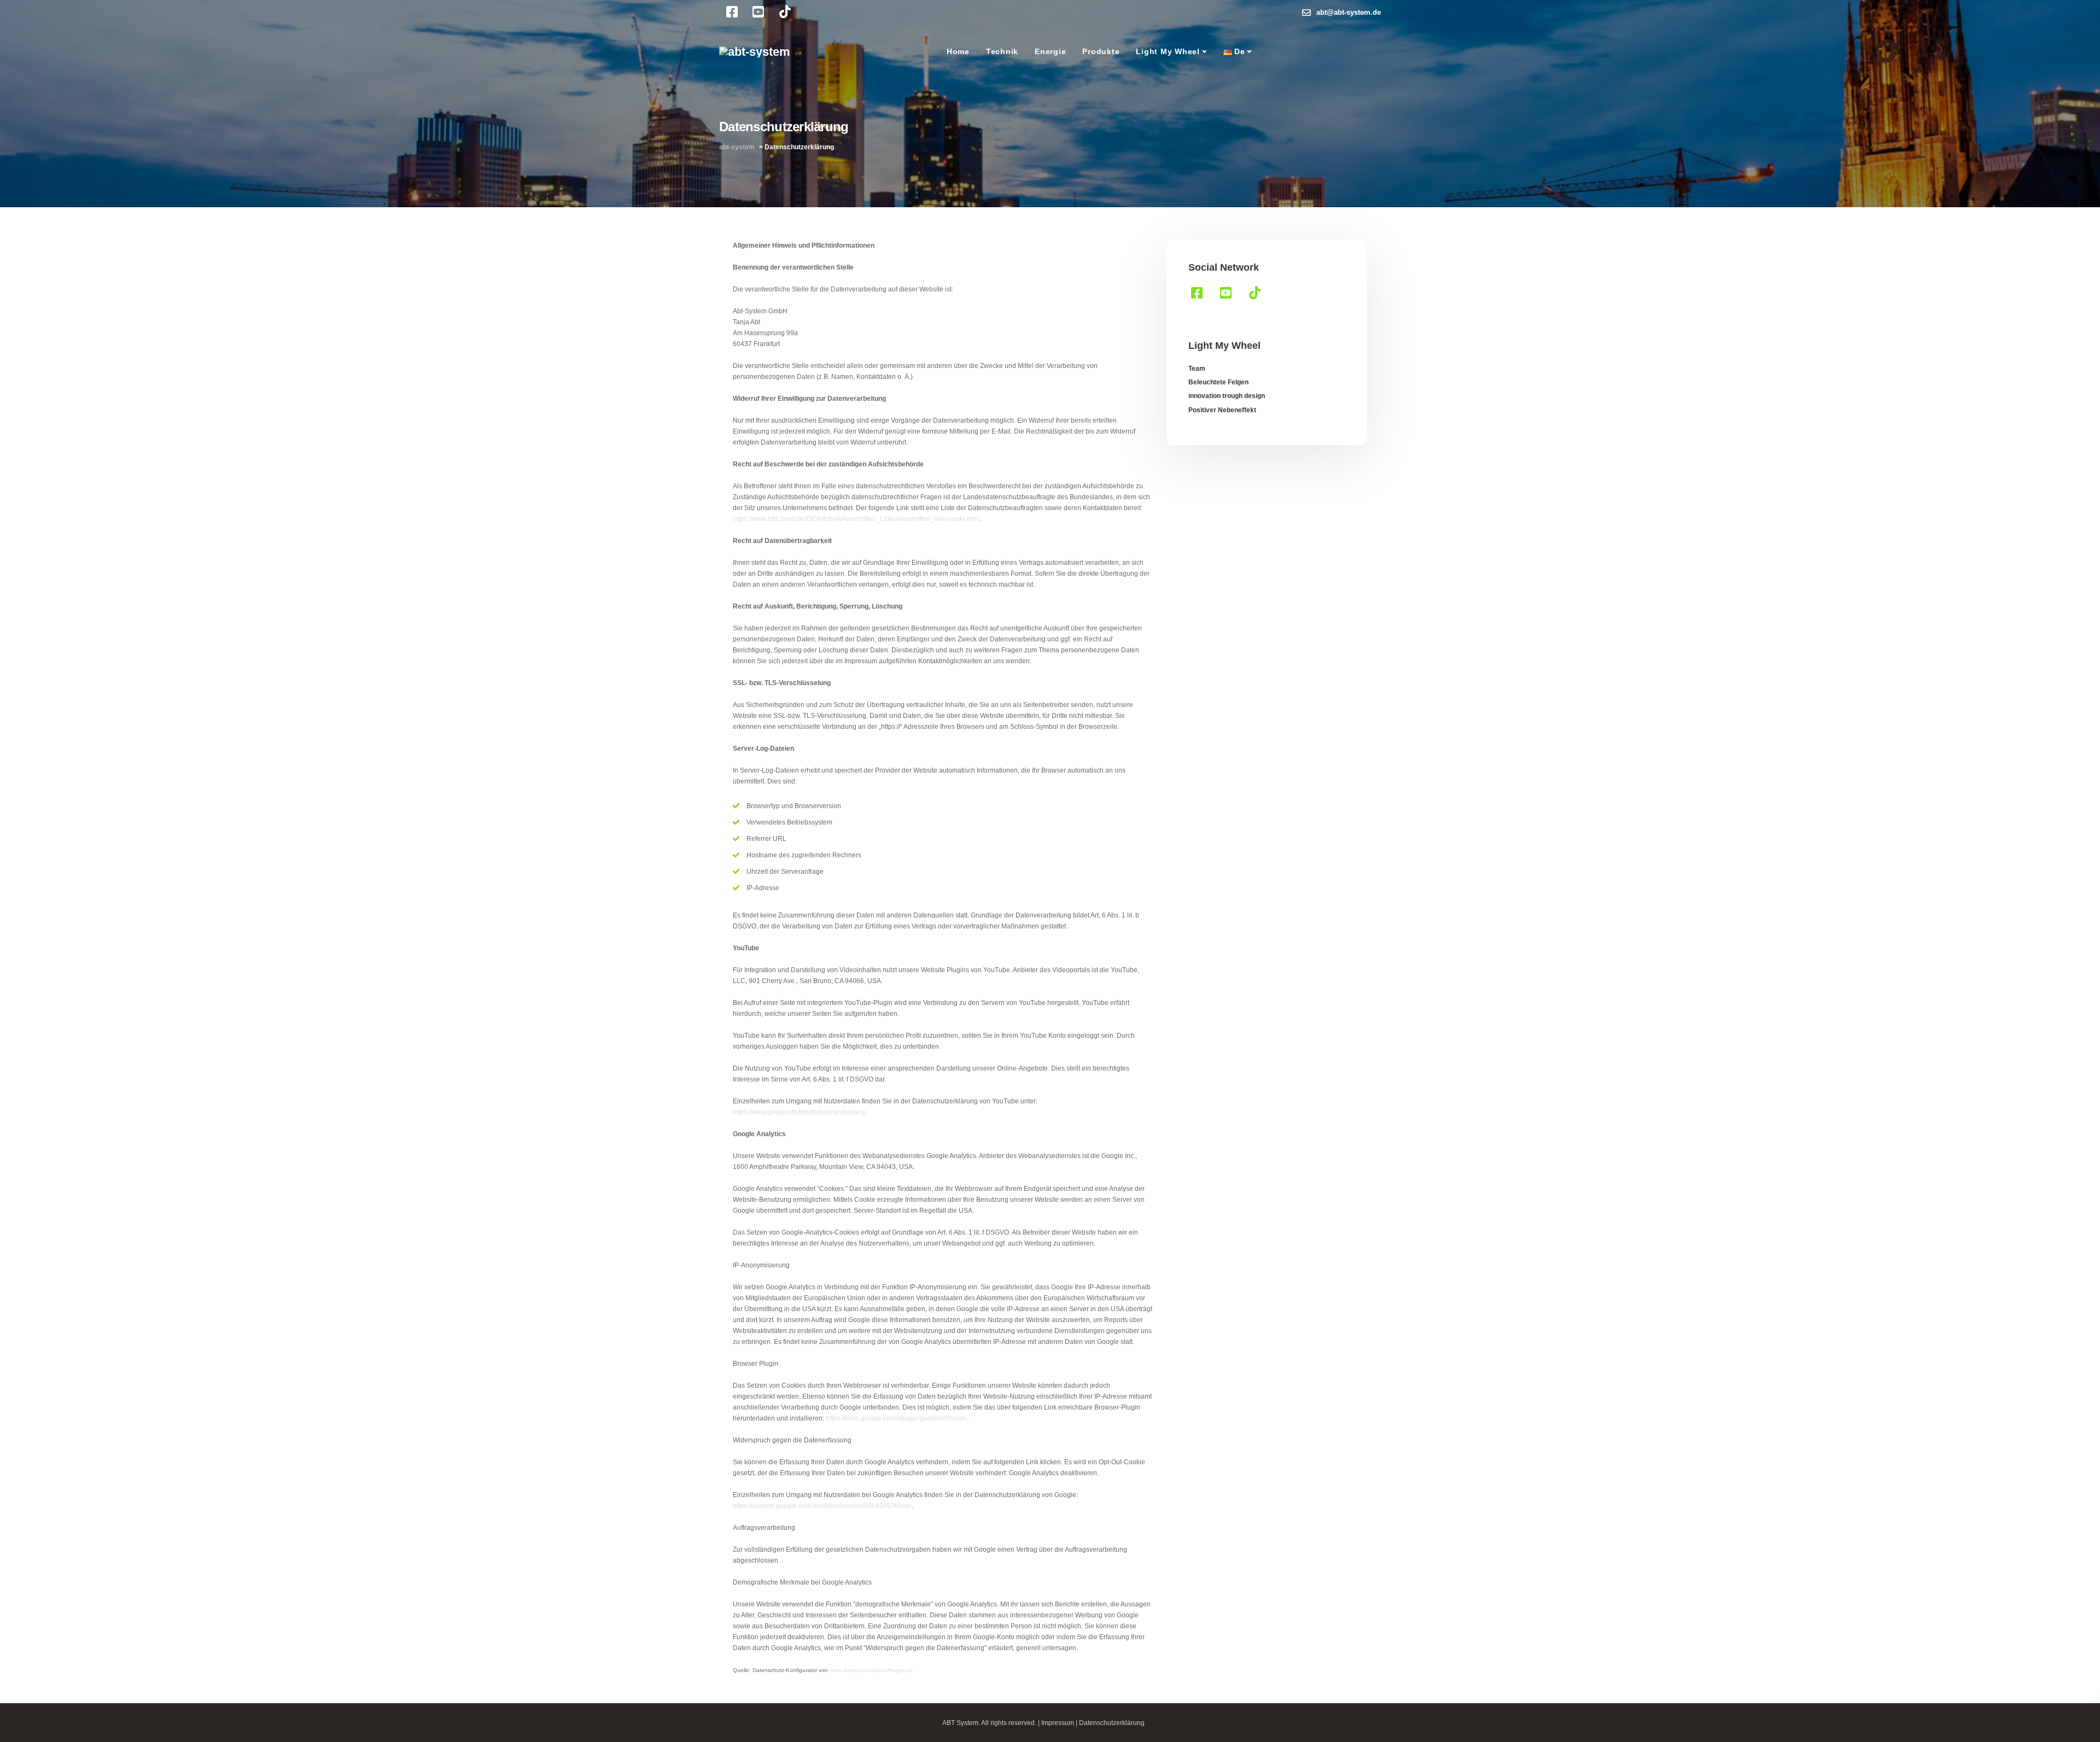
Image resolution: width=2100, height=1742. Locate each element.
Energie (1050, 51)
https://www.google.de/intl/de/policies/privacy (799, 1112)
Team (1197, 369)
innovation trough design (1227, 396)
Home (958, 51)
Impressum (1058, 1723)
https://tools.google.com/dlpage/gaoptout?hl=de (896, 1418)
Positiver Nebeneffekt (1222, 410)
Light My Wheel (1168, 51)
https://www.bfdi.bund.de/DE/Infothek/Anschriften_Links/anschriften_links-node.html (856, 519)
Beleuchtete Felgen (1218, 382)
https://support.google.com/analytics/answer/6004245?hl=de (822, 1506)
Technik (1002, 51)
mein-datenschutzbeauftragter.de (871, 1670)
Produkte (1101, 51)
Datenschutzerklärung (1112, 1723)
